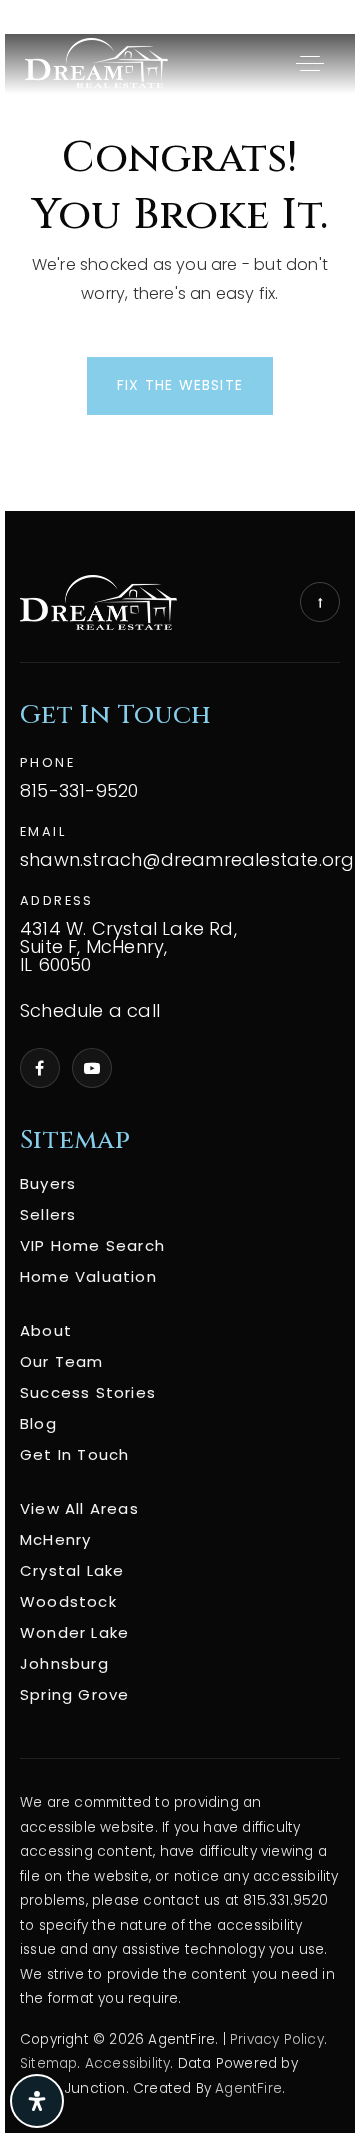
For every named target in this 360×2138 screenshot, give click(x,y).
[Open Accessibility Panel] (37, 2101)
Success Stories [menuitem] (88, 1392)
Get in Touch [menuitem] (74, 1454)
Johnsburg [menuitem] (64, 1663)
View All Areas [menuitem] (79, 1508)
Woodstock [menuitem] (68, 1601)
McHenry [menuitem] (55, 1539)
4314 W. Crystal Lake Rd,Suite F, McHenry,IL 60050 (128, 947)
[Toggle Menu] (310, 63)
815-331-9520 (79, 791)
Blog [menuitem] (38, 1423)
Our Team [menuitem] (62, 1361)
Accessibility (128, 2063)
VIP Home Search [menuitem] (92, 1245)
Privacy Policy (277, 2039)
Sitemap (48, 2063)
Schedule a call (90, 1011)
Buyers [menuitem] (48, 1183)
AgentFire (248, 2088)
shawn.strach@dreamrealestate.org (187, 860)
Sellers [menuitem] (48, 1214)
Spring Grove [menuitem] (74, 1694)
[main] (180, 272)
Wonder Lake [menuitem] (74, 1632)
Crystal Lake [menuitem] (72, 1570)
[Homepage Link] (96, 62)
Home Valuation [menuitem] (88, 1276)
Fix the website (180, 385)
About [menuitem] (46, 1330)
